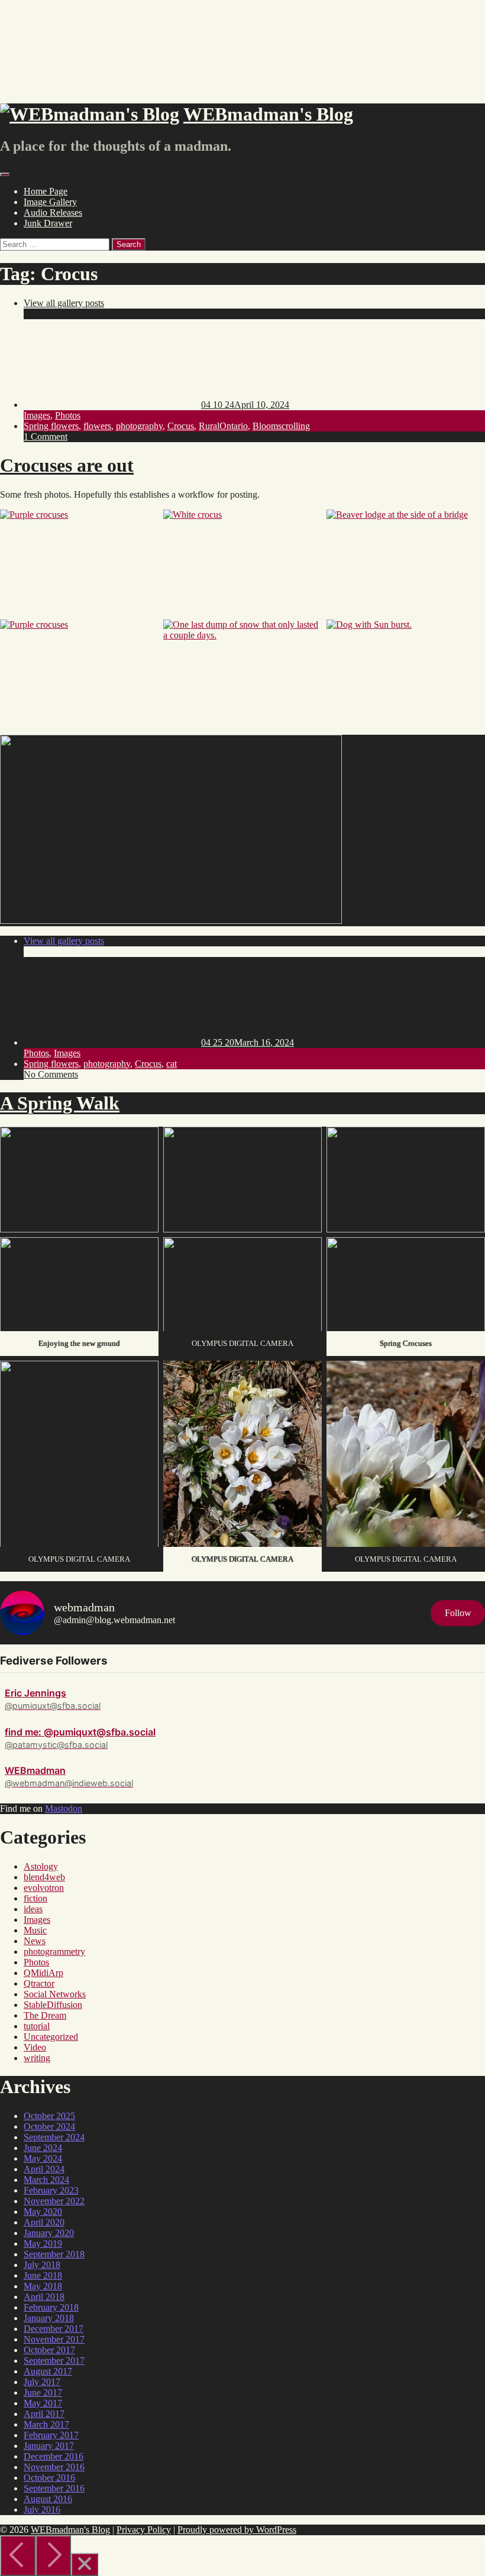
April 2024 (44, 2169)
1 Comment (46, 437)
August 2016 (48, 2499)
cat (172, 1064)
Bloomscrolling (281, 426)
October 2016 (49, 2478)
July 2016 (42, 2510)
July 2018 (42, 2265)
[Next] (53, 2556)
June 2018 (43, 2275)
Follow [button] (458, 1613)
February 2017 (51, 2435)
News (35, 1941)
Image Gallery (50, 202)
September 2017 (54, 2361)
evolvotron (44, 1888)
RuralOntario (223, 426)
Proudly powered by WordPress (237, 2530)
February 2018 (51, 2307)
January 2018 (49, 2318)
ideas (33, 1909)
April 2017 (44, 2414)
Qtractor (39, 1983)
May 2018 (43, 2286)
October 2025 (49, 2116)
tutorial (37, 2026)
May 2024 (43, 2158)
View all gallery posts (64, 303)
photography (139, 426)
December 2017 (54, 2329)
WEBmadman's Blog (70, 2530)
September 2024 (54, 2137)
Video (35, 2047)
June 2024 (43, 2148)
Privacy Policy (144, 2530)
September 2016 (54, 2488)
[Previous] (18, 2556)
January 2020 (49, 2233)
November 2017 (54, 2339)
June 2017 (43, 2392)
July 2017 (42, 2382)
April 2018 (44, 2297)
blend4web (44, 1877)
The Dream (45, 2015)
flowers (97, 426)
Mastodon (64, 1808)
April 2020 (44, 2222)
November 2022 (54, 2201)
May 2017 (43, 2403)
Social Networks (55, 1994)
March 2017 (46, 2424)
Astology (41, 1866)
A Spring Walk (60, 1103)
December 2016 (54, 2456)
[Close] (85, 2564)
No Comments (51, 1074)
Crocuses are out (67, 465)
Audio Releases (53, 212)
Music (35, 1930)
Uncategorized (51, 2037)
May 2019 (43, 2244)
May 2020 (43, 2212)
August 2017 (48, 2371)
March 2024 (46, 2180)
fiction (35, 1898)
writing (37, 2058)
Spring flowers (51, 426)
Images (37, 415)
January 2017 (49, 2446)
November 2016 (54, 2467)
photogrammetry (54, 1952)
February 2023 (51, 2190)
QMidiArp (43, 1973)
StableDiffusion (53, 2005)
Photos (68, 415)
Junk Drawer (48, 223)
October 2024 (49, 2126)
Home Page (46, 191)
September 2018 (54, 2254)
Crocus (181, 426)
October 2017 (49, 2350)
